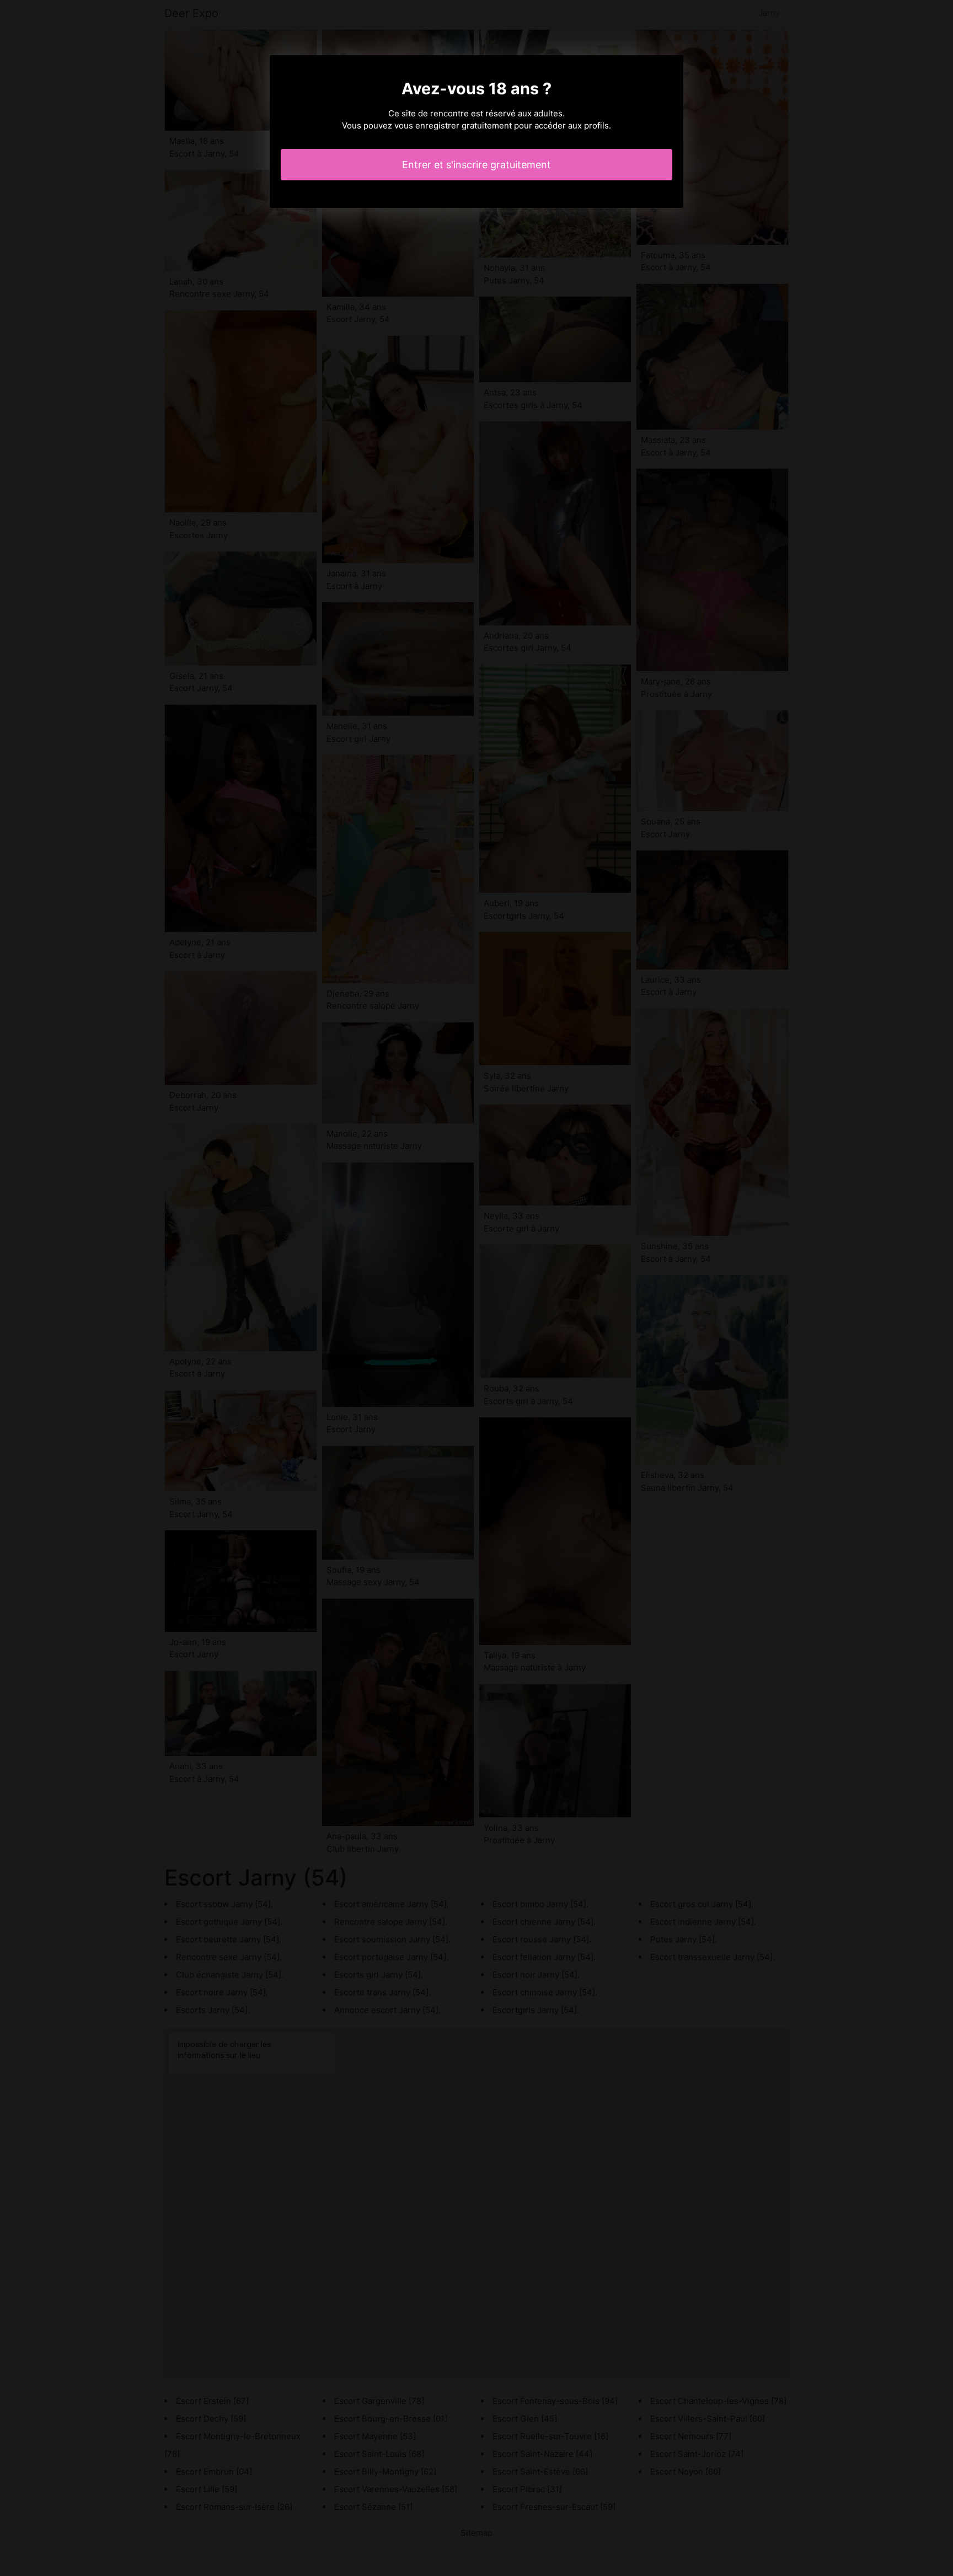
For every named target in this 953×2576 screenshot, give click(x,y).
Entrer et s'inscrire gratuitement (476, 165)
